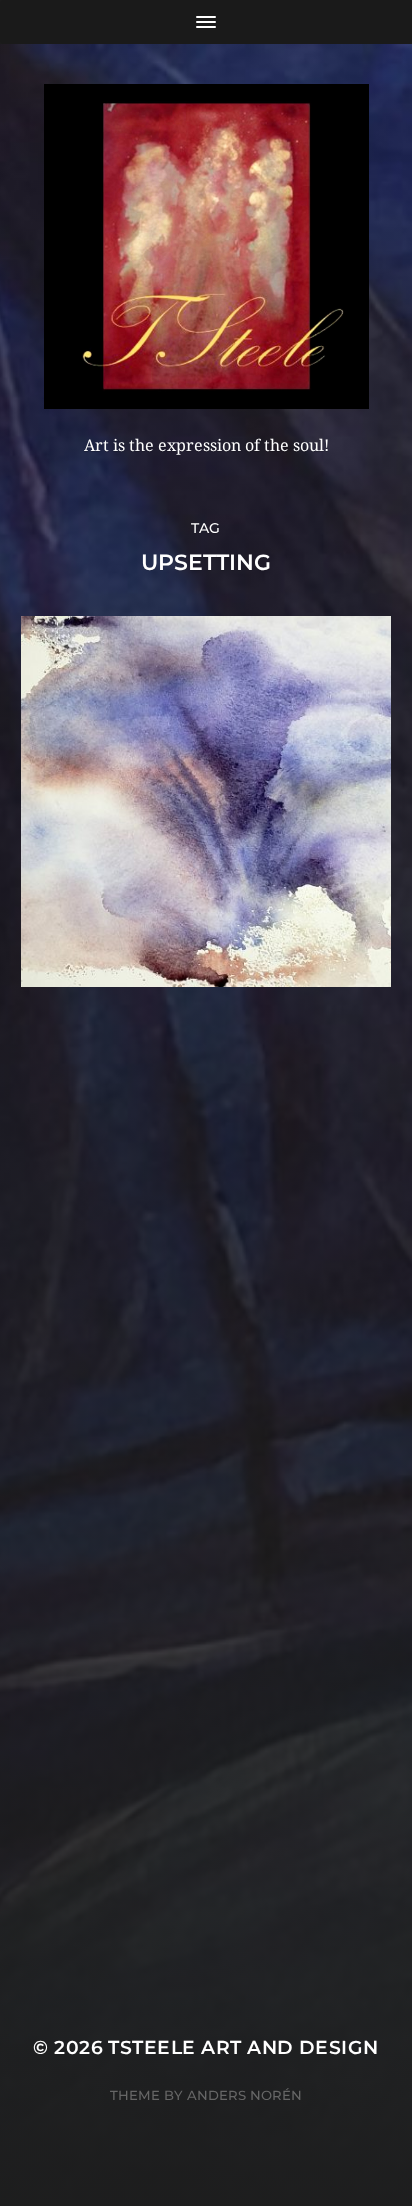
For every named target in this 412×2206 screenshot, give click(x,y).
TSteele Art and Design (243, 2047)
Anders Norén (244, 2095)
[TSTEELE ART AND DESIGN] (206, 246)
